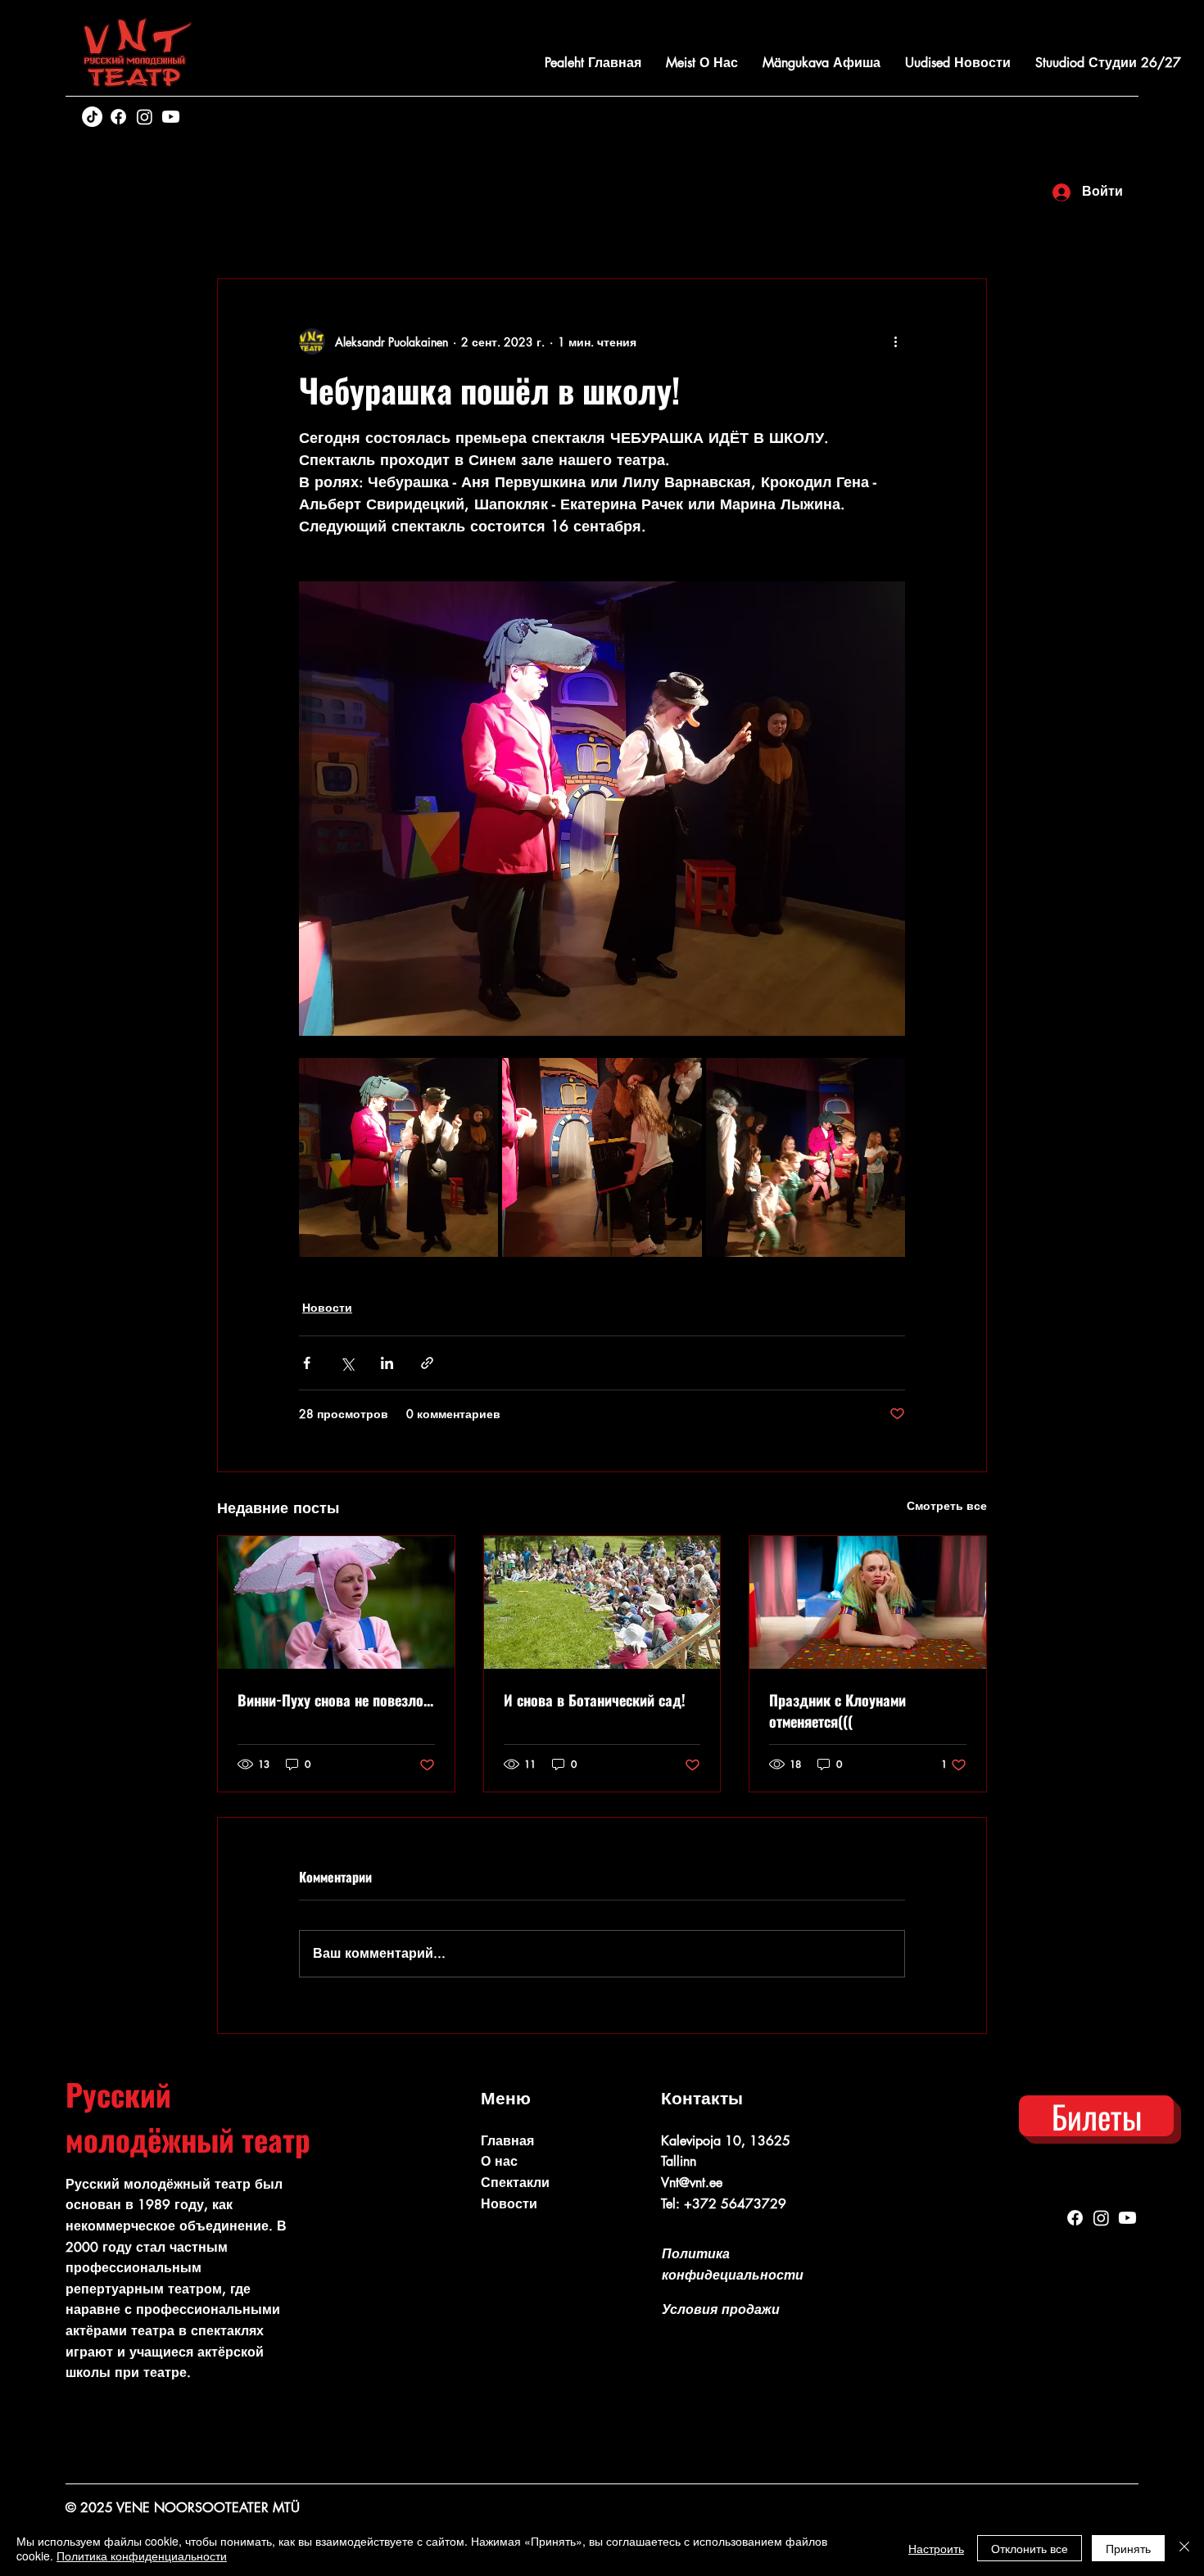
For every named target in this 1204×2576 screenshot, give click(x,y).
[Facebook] (118, 117)
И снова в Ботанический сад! (595, 1700)
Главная (507, 2141)
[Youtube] (171, 117)
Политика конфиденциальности (142, 2556)
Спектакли (515, 2183)
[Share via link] (427, 1363)
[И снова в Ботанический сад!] (602, 1602)
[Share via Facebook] (307, 1363)
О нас (499, 2161)
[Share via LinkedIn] (387, 1363)
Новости (327, 1307)
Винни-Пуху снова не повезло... (335, 1700)
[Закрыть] (1184, 2548)
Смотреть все (947, 1505)
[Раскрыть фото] (398, 1157)
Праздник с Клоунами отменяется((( (837, 1711)
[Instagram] (145, 117)
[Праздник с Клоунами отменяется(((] (868, 1602)
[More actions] (895, 341)
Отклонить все (1030, 2548)
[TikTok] (92, 117)
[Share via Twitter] (347, 1363)
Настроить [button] (936, 2548)
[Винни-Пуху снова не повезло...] (336, 1602)
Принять (1128, 2548)
